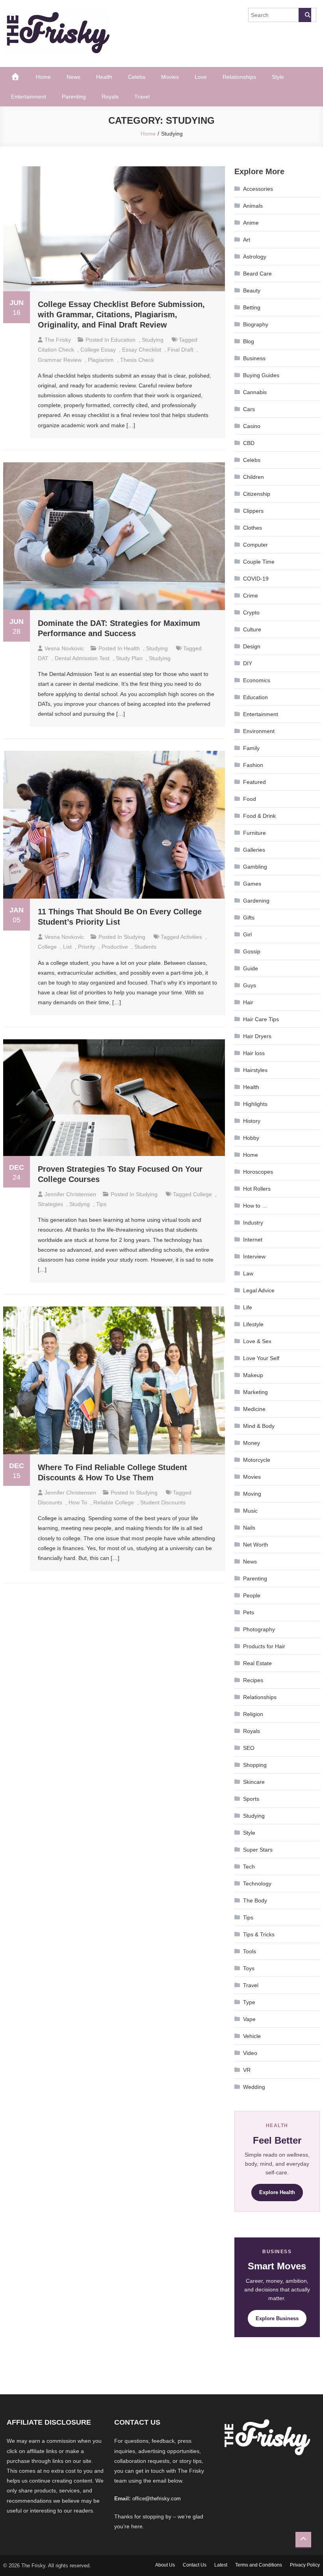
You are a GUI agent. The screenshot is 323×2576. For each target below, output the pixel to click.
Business (254, 358)
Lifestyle (253, 1324)
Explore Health (277, 2192)
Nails (249, 1528)
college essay (98, 350)
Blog (249, 341)
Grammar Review (60, 360)
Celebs (137, 77)
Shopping (255, 1765)
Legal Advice (259, 1290)
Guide (251, 968)
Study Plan (129, 658)
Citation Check (56, 350)
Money (252, 1443)
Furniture (254, 833)
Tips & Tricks (259, 1934)
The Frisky (58, 340)
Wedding (254, 2087)
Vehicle (252, 2036)
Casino (252, 426)
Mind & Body (259, 1426)
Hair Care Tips (261, 1019)
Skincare (254, 1782)
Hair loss (254, 1053)
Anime (251, 223)
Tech (249, 1867)
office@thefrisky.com (157, 2499)
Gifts (249, 918)
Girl (247, 934)
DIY (248, 663)
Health (104, 77)
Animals (253, 206)
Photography (259, 1629)
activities (191, 937)
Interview (254, 1256)
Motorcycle (257, 1460)
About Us (165, 2565)
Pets (249, 1612)
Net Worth (256, 1545)
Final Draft (180, 350)
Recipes (253, 1680)
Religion (253, 1714)
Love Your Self (261, 1358)
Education (123, 340)
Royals (110, 97)
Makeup (253, 1375)
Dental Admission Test (82, 658)
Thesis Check (137, 360)
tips (101, 1204)
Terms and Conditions (259, 2565)
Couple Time (259, 562)
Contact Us (195, 2565)
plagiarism (101, 360)
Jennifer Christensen (70, 1194)
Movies (170, 77)
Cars (249, 409)
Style (278, 77)
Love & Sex (257, 1341)
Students (145, 947)
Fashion (253, 765)
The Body (255, 1900)
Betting (252, 307)
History (252, 1121)
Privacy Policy (305, 2565)
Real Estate (257, 1663)
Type (249, 2002)
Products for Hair (264, 1646)
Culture (252, 629)
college (47, 947)
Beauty (252, 290)
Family (251, 748)
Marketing (255, 1392)
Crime (251, 596)
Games (252, 884)
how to (78, 1502)
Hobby (251, 1138)
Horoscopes (258, 1172)
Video (250, 2053)
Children (253, 477)
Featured (254, 782)
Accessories (258, 189)
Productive (115, 947)
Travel (142, 97)
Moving (252, 1494)
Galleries (254, 850)
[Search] (305, 15)
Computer (255, 545)
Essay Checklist (142, 350)
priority (87, 947)
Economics (257, 680)
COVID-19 (256, 579)
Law (248, 1273)
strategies (50, 1204)
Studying (153, 340)
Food (250, 799)
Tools (250, 1951)
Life (248, 1307)
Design (252, 646)
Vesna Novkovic (64, 648)
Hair (248, 1002)
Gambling (255, 867)
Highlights (255, 1104)
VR (247, 2070)
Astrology (255, 257)
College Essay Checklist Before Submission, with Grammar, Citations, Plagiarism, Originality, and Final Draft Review (121, 315)
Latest (221, 2565)
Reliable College (114, 1502)
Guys (250, 985)
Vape (249, 2019)
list (67, 947)
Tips (248, 1917)
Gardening (256, 901)
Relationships (239, 77)
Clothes (252, 528)
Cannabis (255, 392)
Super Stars (258, 1850)
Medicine (254, 1409)
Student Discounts (163, 1502)
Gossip (252, 951)
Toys (249, 1968)
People (252, 1595)
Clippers (253, 511)
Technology (257, 1884)
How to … (255, 1206)
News (73, 77)
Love (201, 77)
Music (250, 1511)
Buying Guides (261, 375)
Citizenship (257, 494)
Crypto (251, 612)
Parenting (74, 97)
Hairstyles (255, 1070)
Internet (253, 1240)
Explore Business (277, 2318)
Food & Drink (259, 816)
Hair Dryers (257, 1036)
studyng (80, 1204)
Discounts (50, 1502)
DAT (43, 658)
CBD (249, 443)
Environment (259, 731)
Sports (251, 1799)
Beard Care (257, 274)
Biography (256, 324)
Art (247, 240)
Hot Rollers (257, 1189)
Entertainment (29, 97)
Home (43, 77)
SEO (249, 1748)
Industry (253, 1223)
